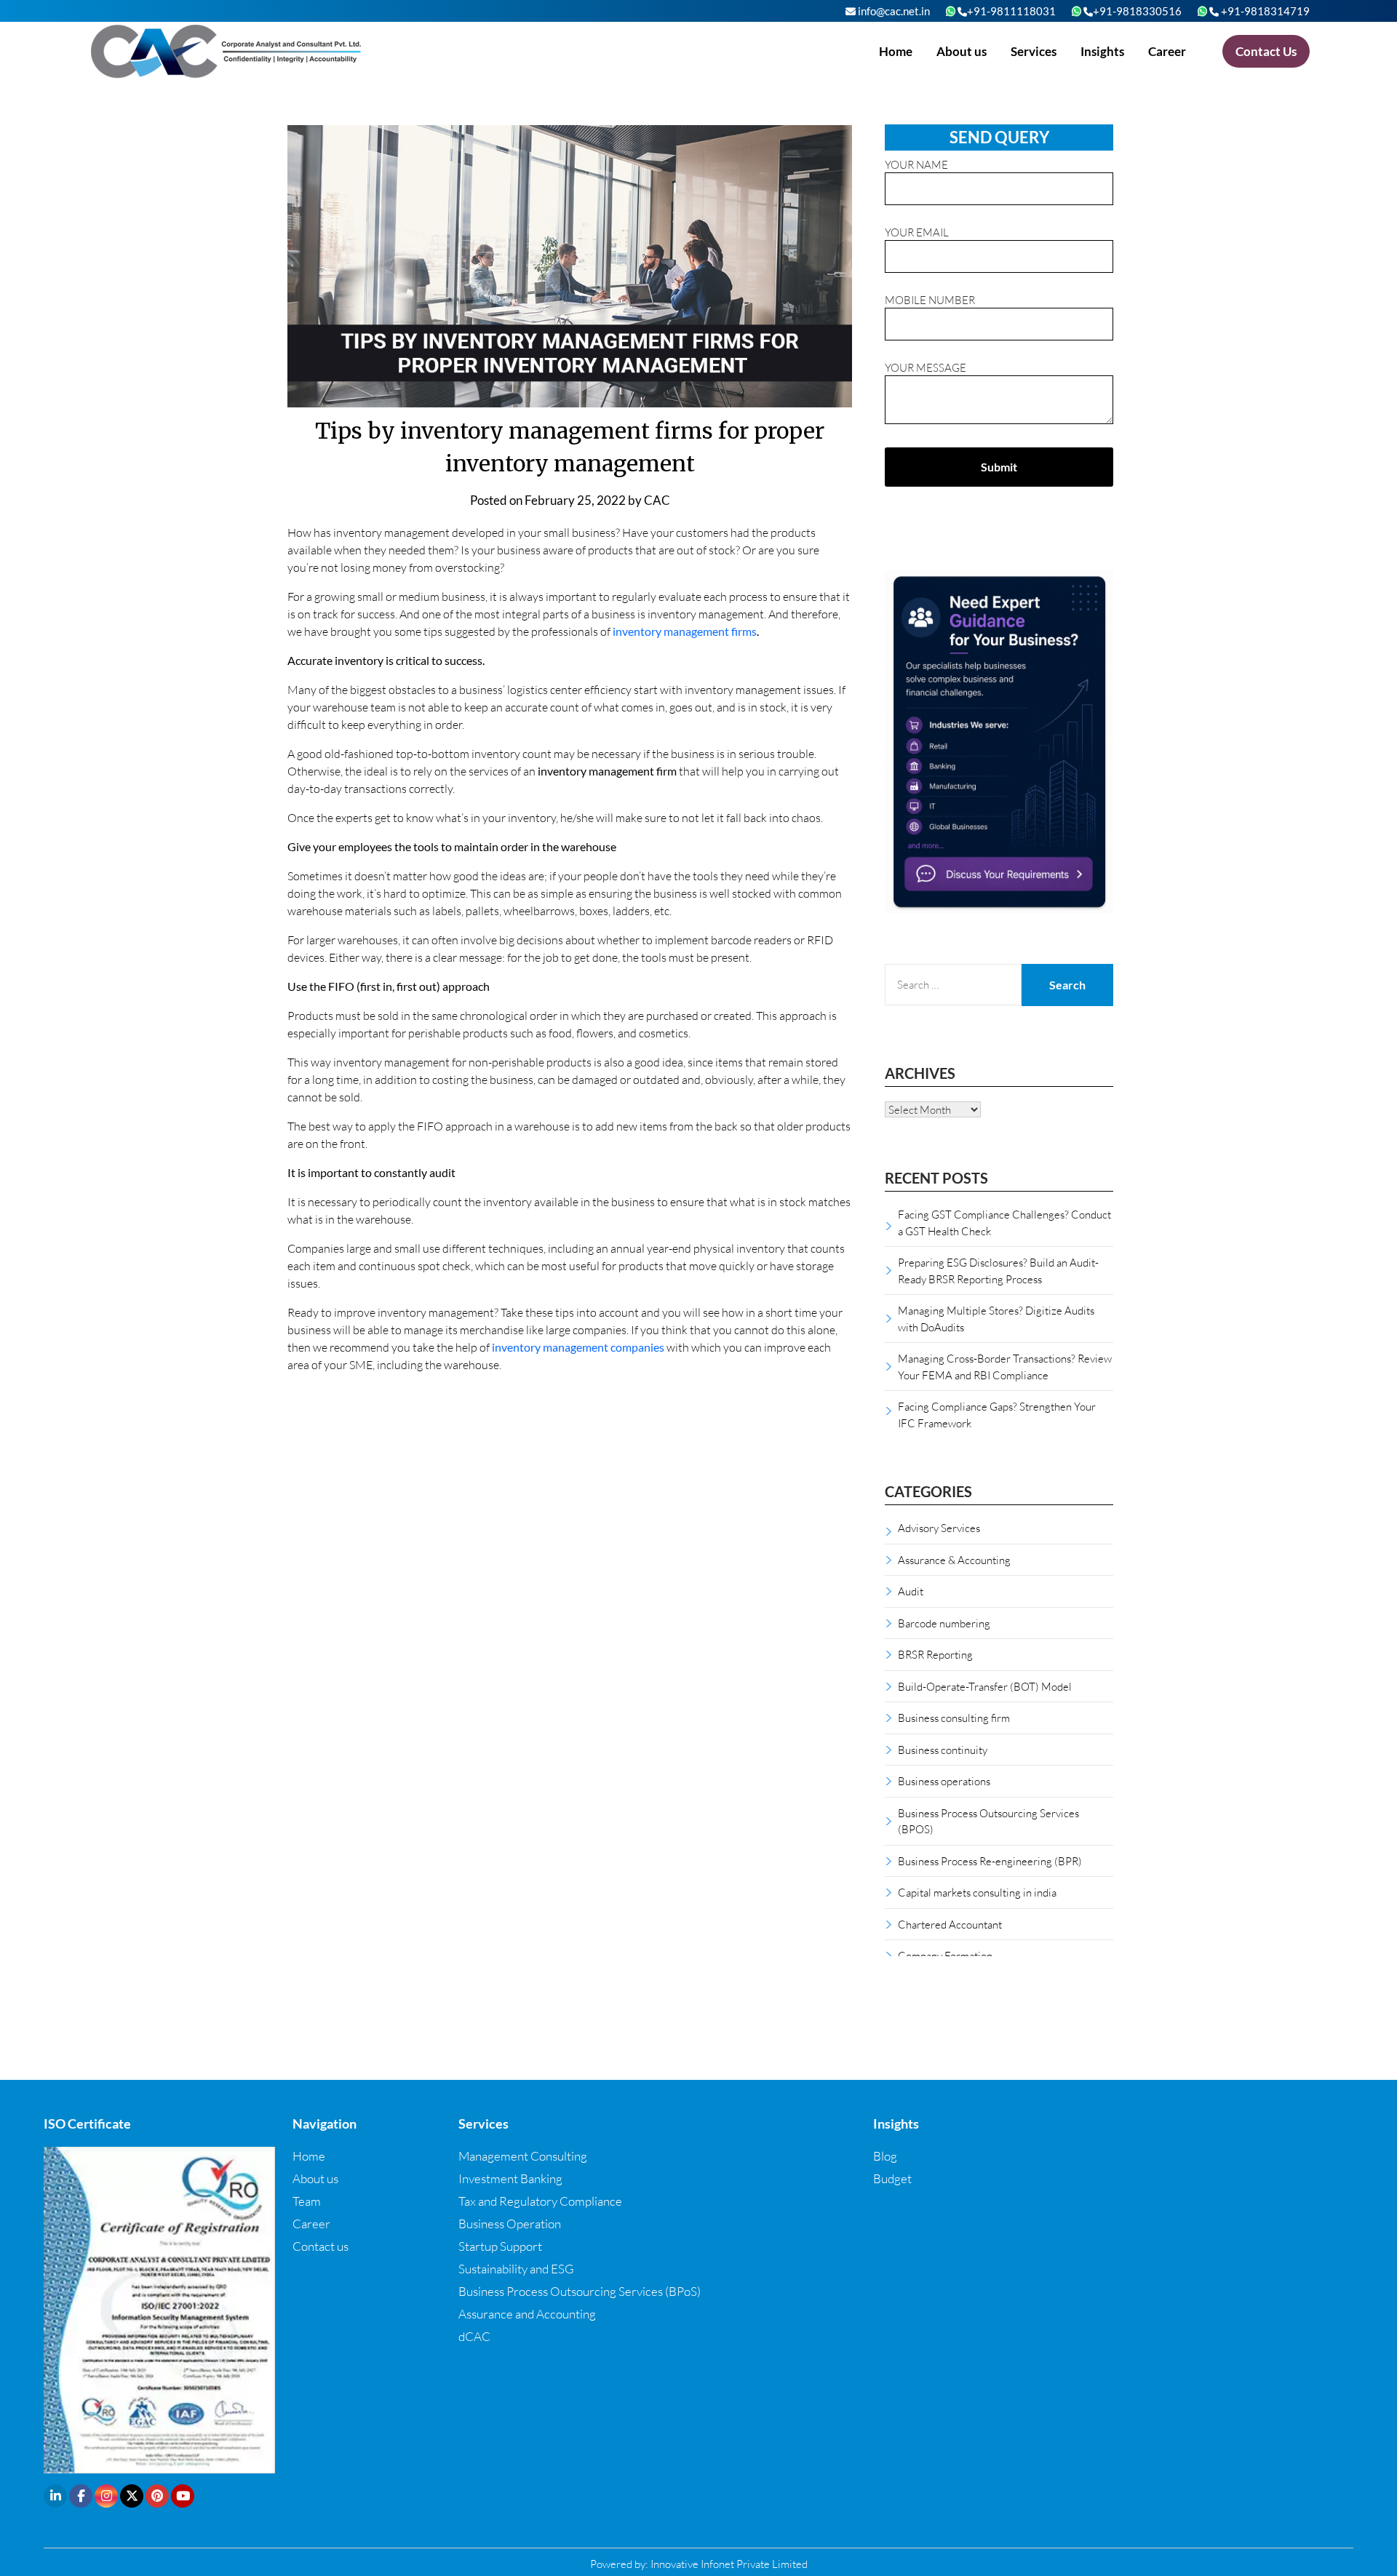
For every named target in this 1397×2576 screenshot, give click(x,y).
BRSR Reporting (935, 1654)
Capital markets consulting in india (977, 1892)
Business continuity (943, 1750)
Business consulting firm (954, 1718)
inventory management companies (578, 1347)
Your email (917, 232)
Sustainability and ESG (516, 2269)
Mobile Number (930, 300)
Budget (892, 2178)
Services (1034, 51)
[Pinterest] (157, 2496)
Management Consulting (523, 2156)
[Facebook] (81, 2496)
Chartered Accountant (950, 1924)
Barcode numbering (944, 1623)
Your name (916, 164)
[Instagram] (106, 2496)
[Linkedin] (55, 2496)
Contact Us (1266, 51)
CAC (657, 500)
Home (896, 51)
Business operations (944, 1781)
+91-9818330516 (1137, 11)
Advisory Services (939, 1528)
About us (962, 51)
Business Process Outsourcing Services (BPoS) (580, 2291)
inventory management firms (685, 631)
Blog (885, 2156)
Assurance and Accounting (527, 2314)
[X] (132, 2496)
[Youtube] (183, 2496)
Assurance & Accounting (954, 1560)
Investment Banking (510, 2178)
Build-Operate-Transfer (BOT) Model (985, 1686)
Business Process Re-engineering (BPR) (990, 1861)
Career (1167, 51)
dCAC (474, 2336)
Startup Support (500, 2246)
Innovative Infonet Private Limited (729, 2564)
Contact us (321, 2246)
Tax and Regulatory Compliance (540, 2201)
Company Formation (945, 1955)
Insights (1102, 51)
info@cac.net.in (893, 11)
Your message (926, 367)
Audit (911, 1591)
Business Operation (510, 2224)
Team (307, 2201)
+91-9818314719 (1264, 11)
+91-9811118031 (1011, 11)
